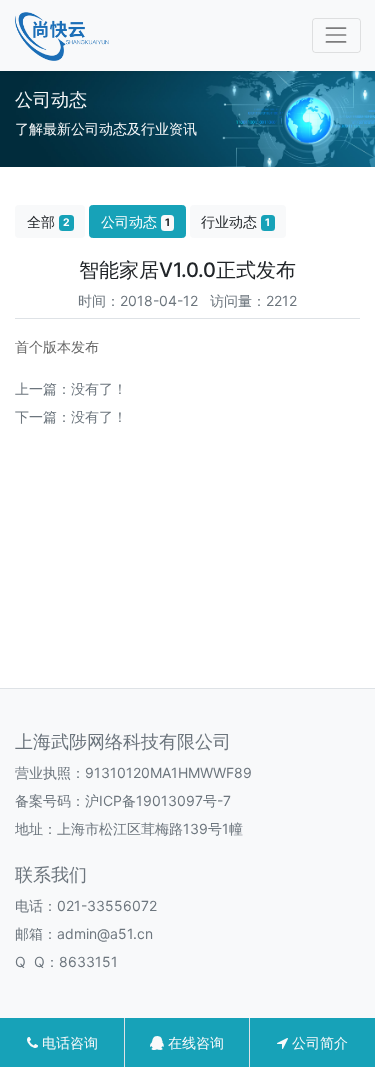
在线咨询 (194, 1042)
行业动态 (235, 221)
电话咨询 (68, 1042)
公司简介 (318, 1042)
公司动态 (135, 221)
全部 (48, 221)
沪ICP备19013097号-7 (158, 800)
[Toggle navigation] (336, 35)
